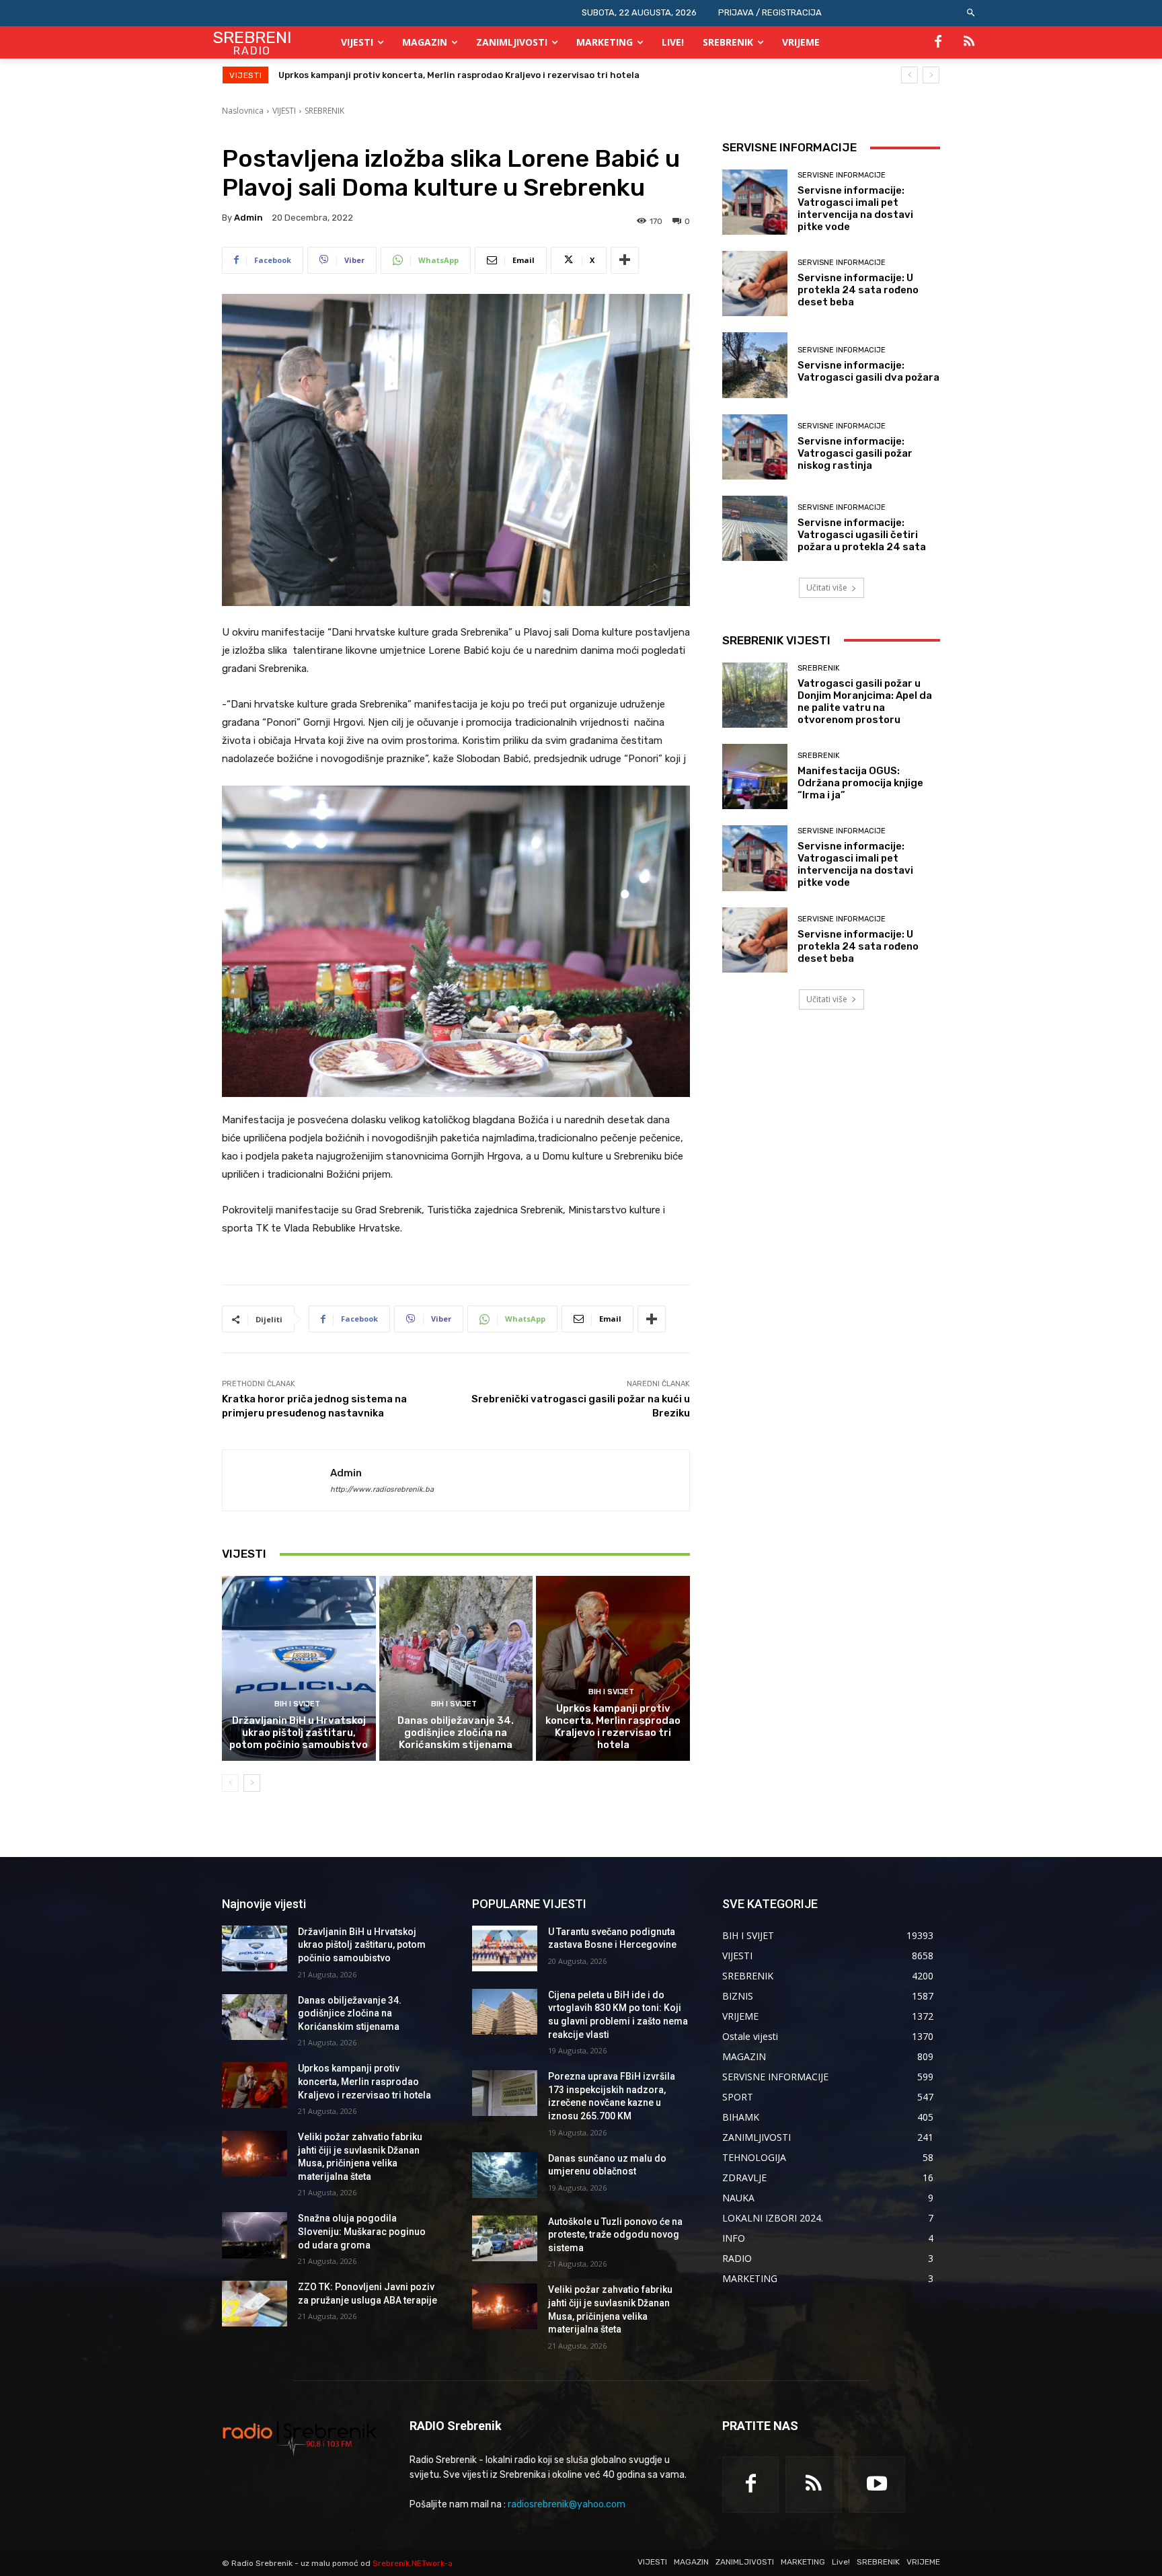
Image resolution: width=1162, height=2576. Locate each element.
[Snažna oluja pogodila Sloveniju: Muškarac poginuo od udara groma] (255, 2235)
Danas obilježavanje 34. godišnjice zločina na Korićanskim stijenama (456, 1733)
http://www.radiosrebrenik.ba (382, 1489)
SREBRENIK (324, 111)
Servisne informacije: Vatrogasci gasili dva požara (868, 371)
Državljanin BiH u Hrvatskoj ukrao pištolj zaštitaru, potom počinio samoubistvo (299, 1733)
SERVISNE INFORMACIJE (842, 175)
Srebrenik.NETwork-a (413, 2563)
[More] (625, 260)
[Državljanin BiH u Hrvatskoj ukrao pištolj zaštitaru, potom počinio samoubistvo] (299, 1668)
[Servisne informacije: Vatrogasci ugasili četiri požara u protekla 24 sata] (755, 528)
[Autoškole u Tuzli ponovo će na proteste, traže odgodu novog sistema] (505, 2238)
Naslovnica (243, 111)
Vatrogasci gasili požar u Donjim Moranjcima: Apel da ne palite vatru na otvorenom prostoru (865, 702)
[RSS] (969, 42)
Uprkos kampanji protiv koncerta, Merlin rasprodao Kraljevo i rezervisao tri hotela (613, 1727)
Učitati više (827, 588)
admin (248, 218)
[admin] (276, 1480)
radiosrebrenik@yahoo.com (567, 2504)
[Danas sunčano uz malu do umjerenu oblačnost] (505, 2175)
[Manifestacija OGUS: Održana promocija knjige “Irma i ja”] (755, 776)
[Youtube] (877, 2485)
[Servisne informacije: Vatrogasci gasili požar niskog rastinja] (755, 447)
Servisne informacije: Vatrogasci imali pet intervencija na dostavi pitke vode (855, 209)
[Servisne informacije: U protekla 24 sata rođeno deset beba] (755, 283)
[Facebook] (938, 42)
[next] (931, 75)
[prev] (909, 75)
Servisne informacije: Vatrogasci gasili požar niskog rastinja (855, 453)
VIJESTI (284, 111)
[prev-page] (230, 1783)
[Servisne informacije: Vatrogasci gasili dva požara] (755, 365)
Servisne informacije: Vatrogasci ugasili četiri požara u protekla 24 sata (862, 535)
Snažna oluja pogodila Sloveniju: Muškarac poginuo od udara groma (362, 2231)
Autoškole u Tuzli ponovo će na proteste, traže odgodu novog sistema (615, 2235)
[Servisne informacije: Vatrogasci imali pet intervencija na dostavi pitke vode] (755, 202)
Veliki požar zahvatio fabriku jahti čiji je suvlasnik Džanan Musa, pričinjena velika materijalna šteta (498, 75)
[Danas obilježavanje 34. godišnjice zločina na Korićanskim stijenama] (456, 1668)
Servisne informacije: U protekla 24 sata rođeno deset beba (858, 290)
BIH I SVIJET (297, 1704)
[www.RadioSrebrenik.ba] (300, 2438)
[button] (971, 13)
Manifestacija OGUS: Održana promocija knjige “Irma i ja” (860, 783)
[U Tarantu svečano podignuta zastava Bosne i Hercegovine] (505, 1948)
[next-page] (252, 1783)
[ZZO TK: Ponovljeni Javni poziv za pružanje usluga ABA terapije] (255, 2304)
